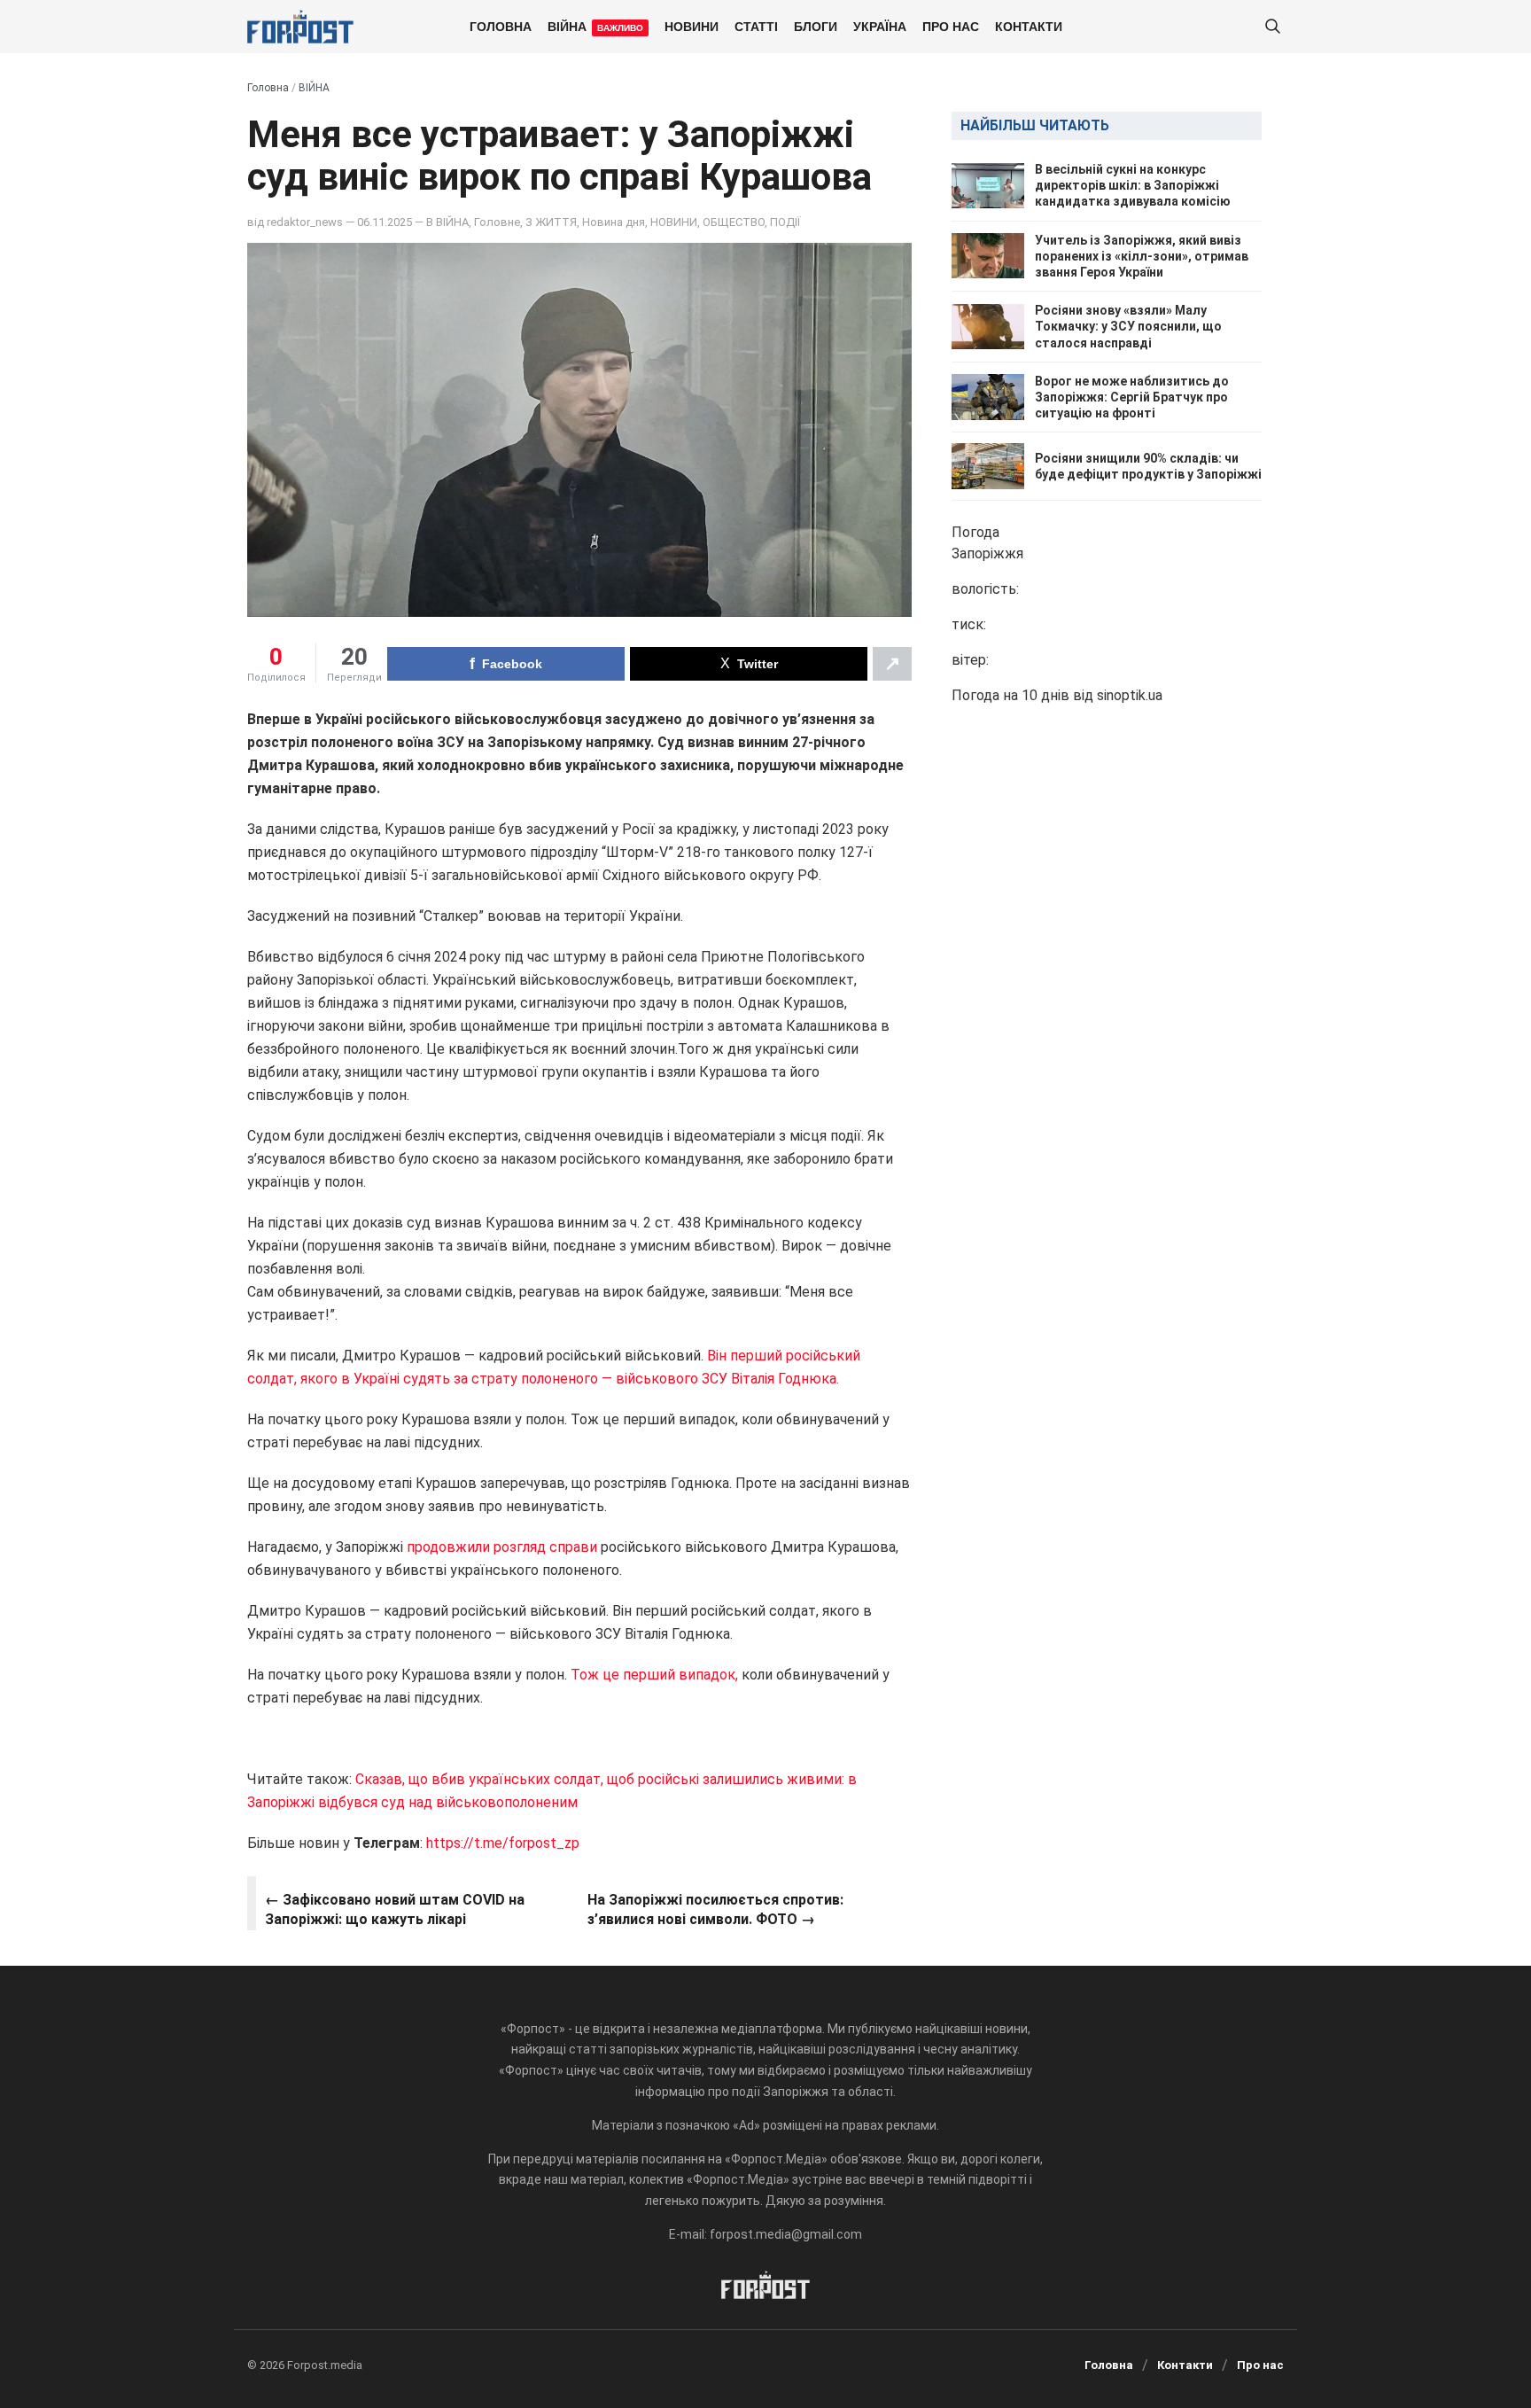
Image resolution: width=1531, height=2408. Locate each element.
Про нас (951, 26)
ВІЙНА (595, 26)
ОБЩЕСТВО (734, 222)
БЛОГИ (816, 26)
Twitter (758, 664)
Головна (501, 26)
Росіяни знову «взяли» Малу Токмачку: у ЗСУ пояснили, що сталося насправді (1128, 326)
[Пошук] (1272, 27)
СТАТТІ (756, 26)
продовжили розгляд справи (502, 1547)
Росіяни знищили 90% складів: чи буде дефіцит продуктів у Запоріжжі (1148, 466)
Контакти (1029, 26)
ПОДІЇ (785, 222)
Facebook (512, 664)
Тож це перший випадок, (654, 1675)
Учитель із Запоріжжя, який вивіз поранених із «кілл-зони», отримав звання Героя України (1142, 256)
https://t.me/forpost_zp (503, 1843)
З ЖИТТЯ (551, 222)
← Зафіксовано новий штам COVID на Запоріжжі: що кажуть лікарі (395, 1909)
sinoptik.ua (1130, 695)
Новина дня (614, 222)
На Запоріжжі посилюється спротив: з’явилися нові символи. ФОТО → (715, 1909)
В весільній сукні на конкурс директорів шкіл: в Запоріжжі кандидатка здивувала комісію (1133, 185)
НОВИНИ (692, 26)
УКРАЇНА (880, 26)
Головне (497, 222)
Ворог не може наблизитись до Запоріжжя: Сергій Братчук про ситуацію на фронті (1132, 397)
